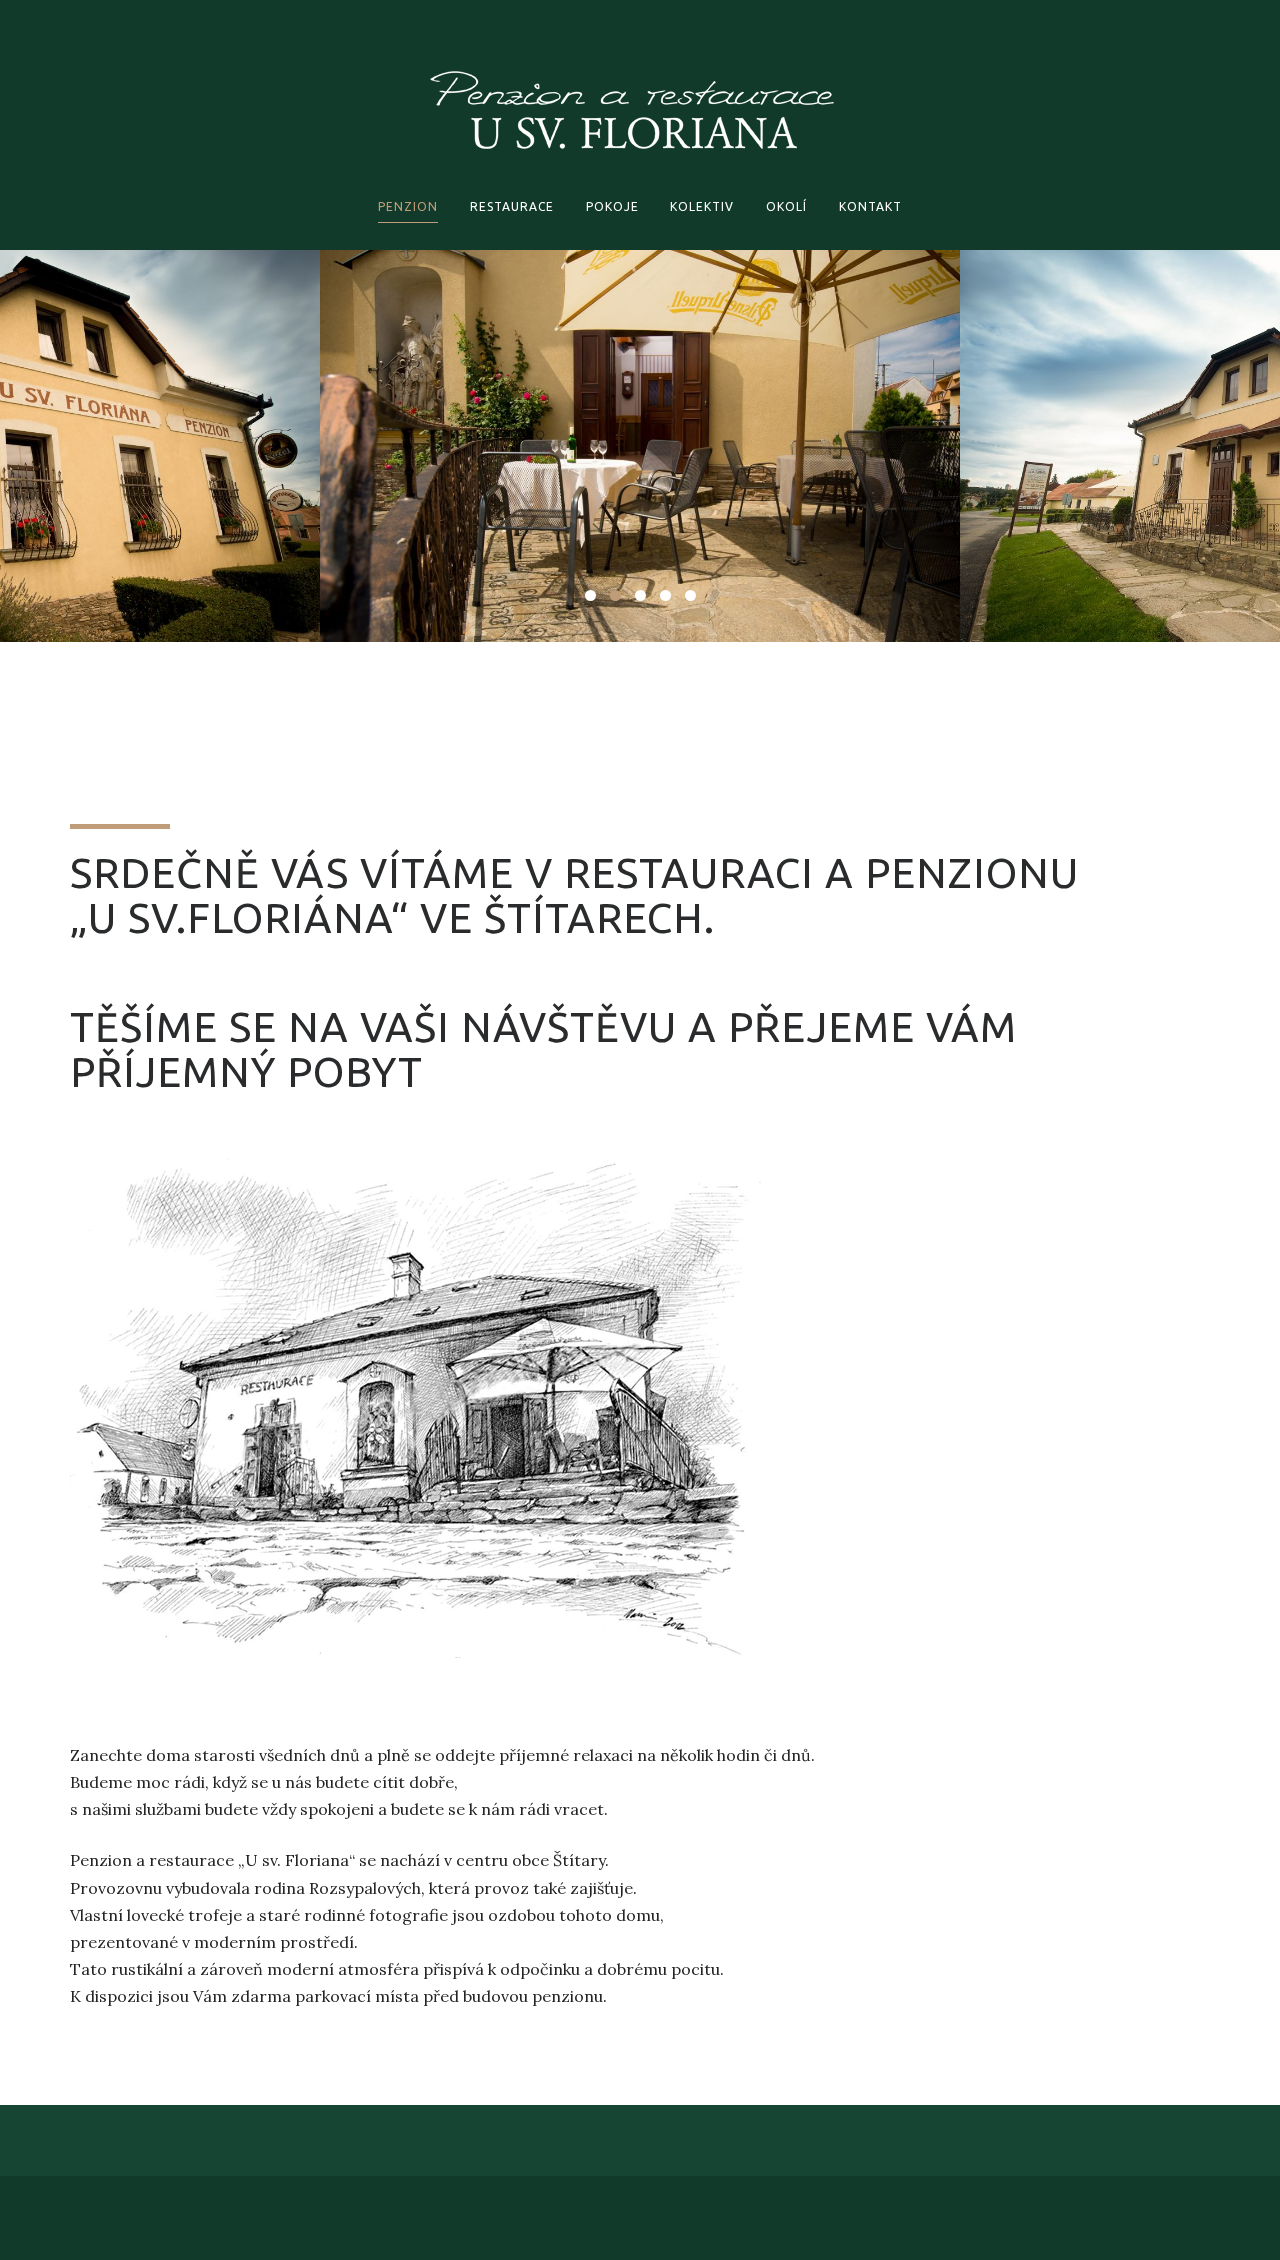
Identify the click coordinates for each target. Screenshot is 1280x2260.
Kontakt (870, 206)
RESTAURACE (512, 206)
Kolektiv (702, 206)
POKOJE (612, 206)
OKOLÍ (786, 206)
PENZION (408, 206)
